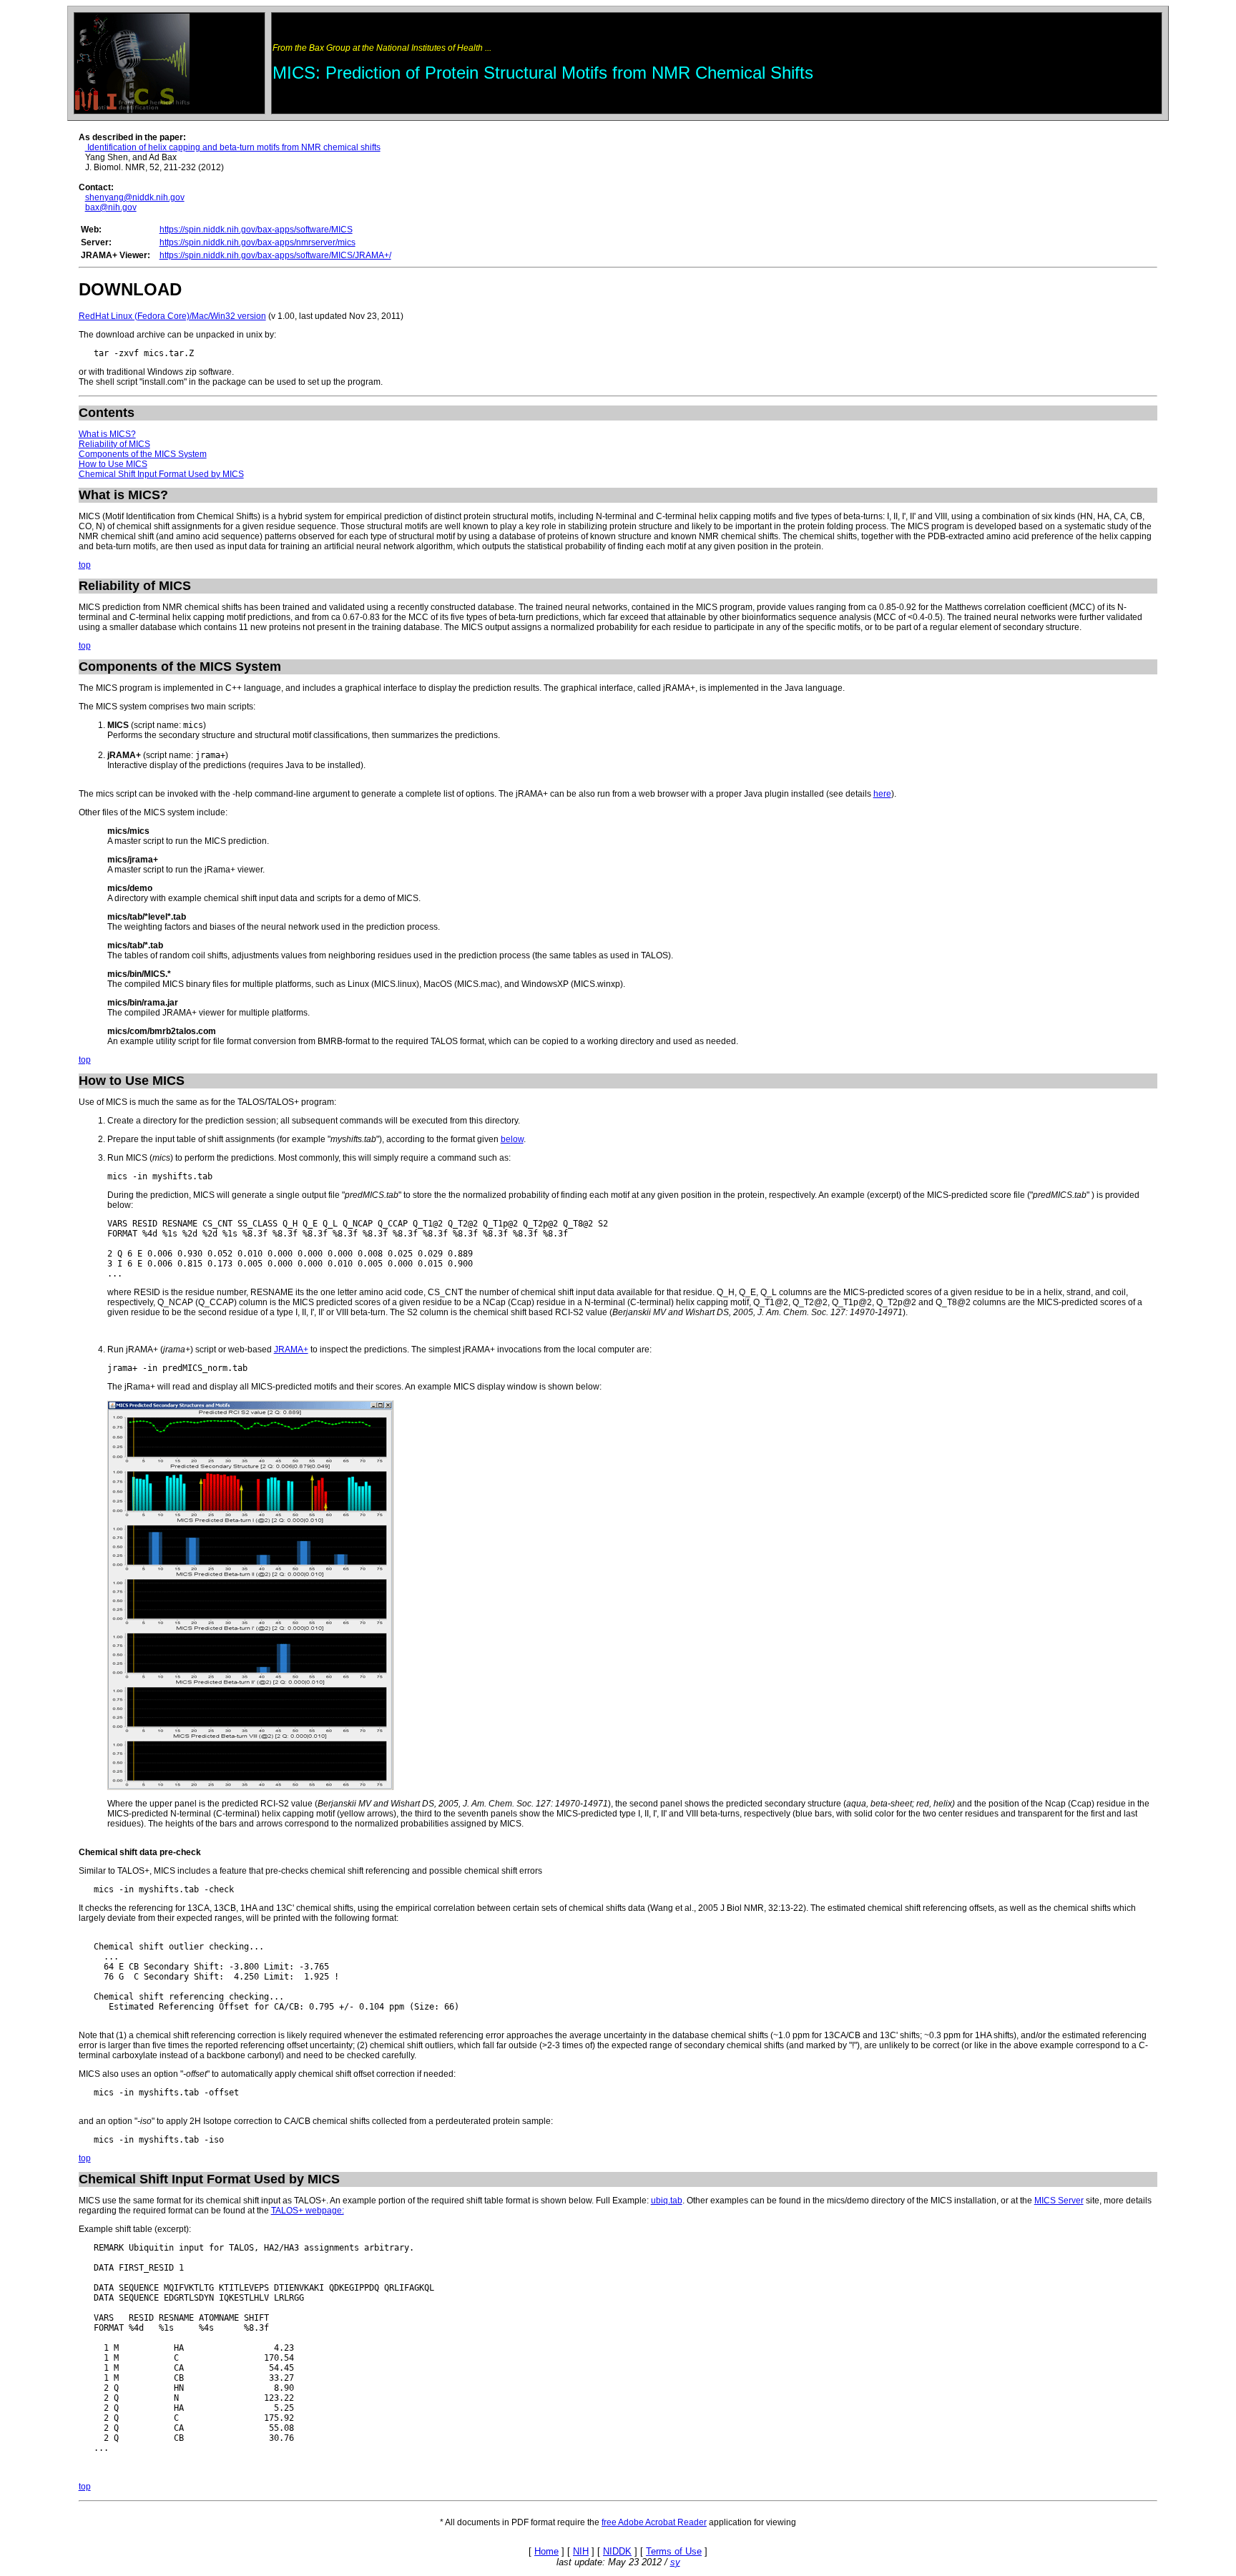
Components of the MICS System (143, 454)
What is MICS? (107, 434)
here (882, 794)
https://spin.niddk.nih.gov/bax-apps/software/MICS (256, 230)
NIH (581, 2551)
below (512, 1139)
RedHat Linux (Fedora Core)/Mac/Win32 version (172, 316)
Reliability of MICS (114, 444)
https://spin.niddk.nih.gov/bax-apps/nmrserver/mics (257, 242)
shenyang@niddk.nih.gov (135, 197)
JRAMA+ (291, 1350)
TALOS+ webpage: (308, 2211)
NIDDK (617, 2551)
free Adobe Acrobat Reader (654, 2522)
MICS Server (1059, 2201)
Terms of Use (674, 2551)
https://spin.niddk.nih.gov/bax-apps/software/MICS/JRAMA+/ (275, 255)
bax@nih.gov (111, 207)
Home (546, 2551)
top (85, 565)
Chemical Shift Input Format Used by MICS (161, 474)
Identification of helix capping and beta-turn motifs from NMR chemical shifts (233, 147)
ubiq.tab (667, 2201)
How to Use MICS (113, 464)
